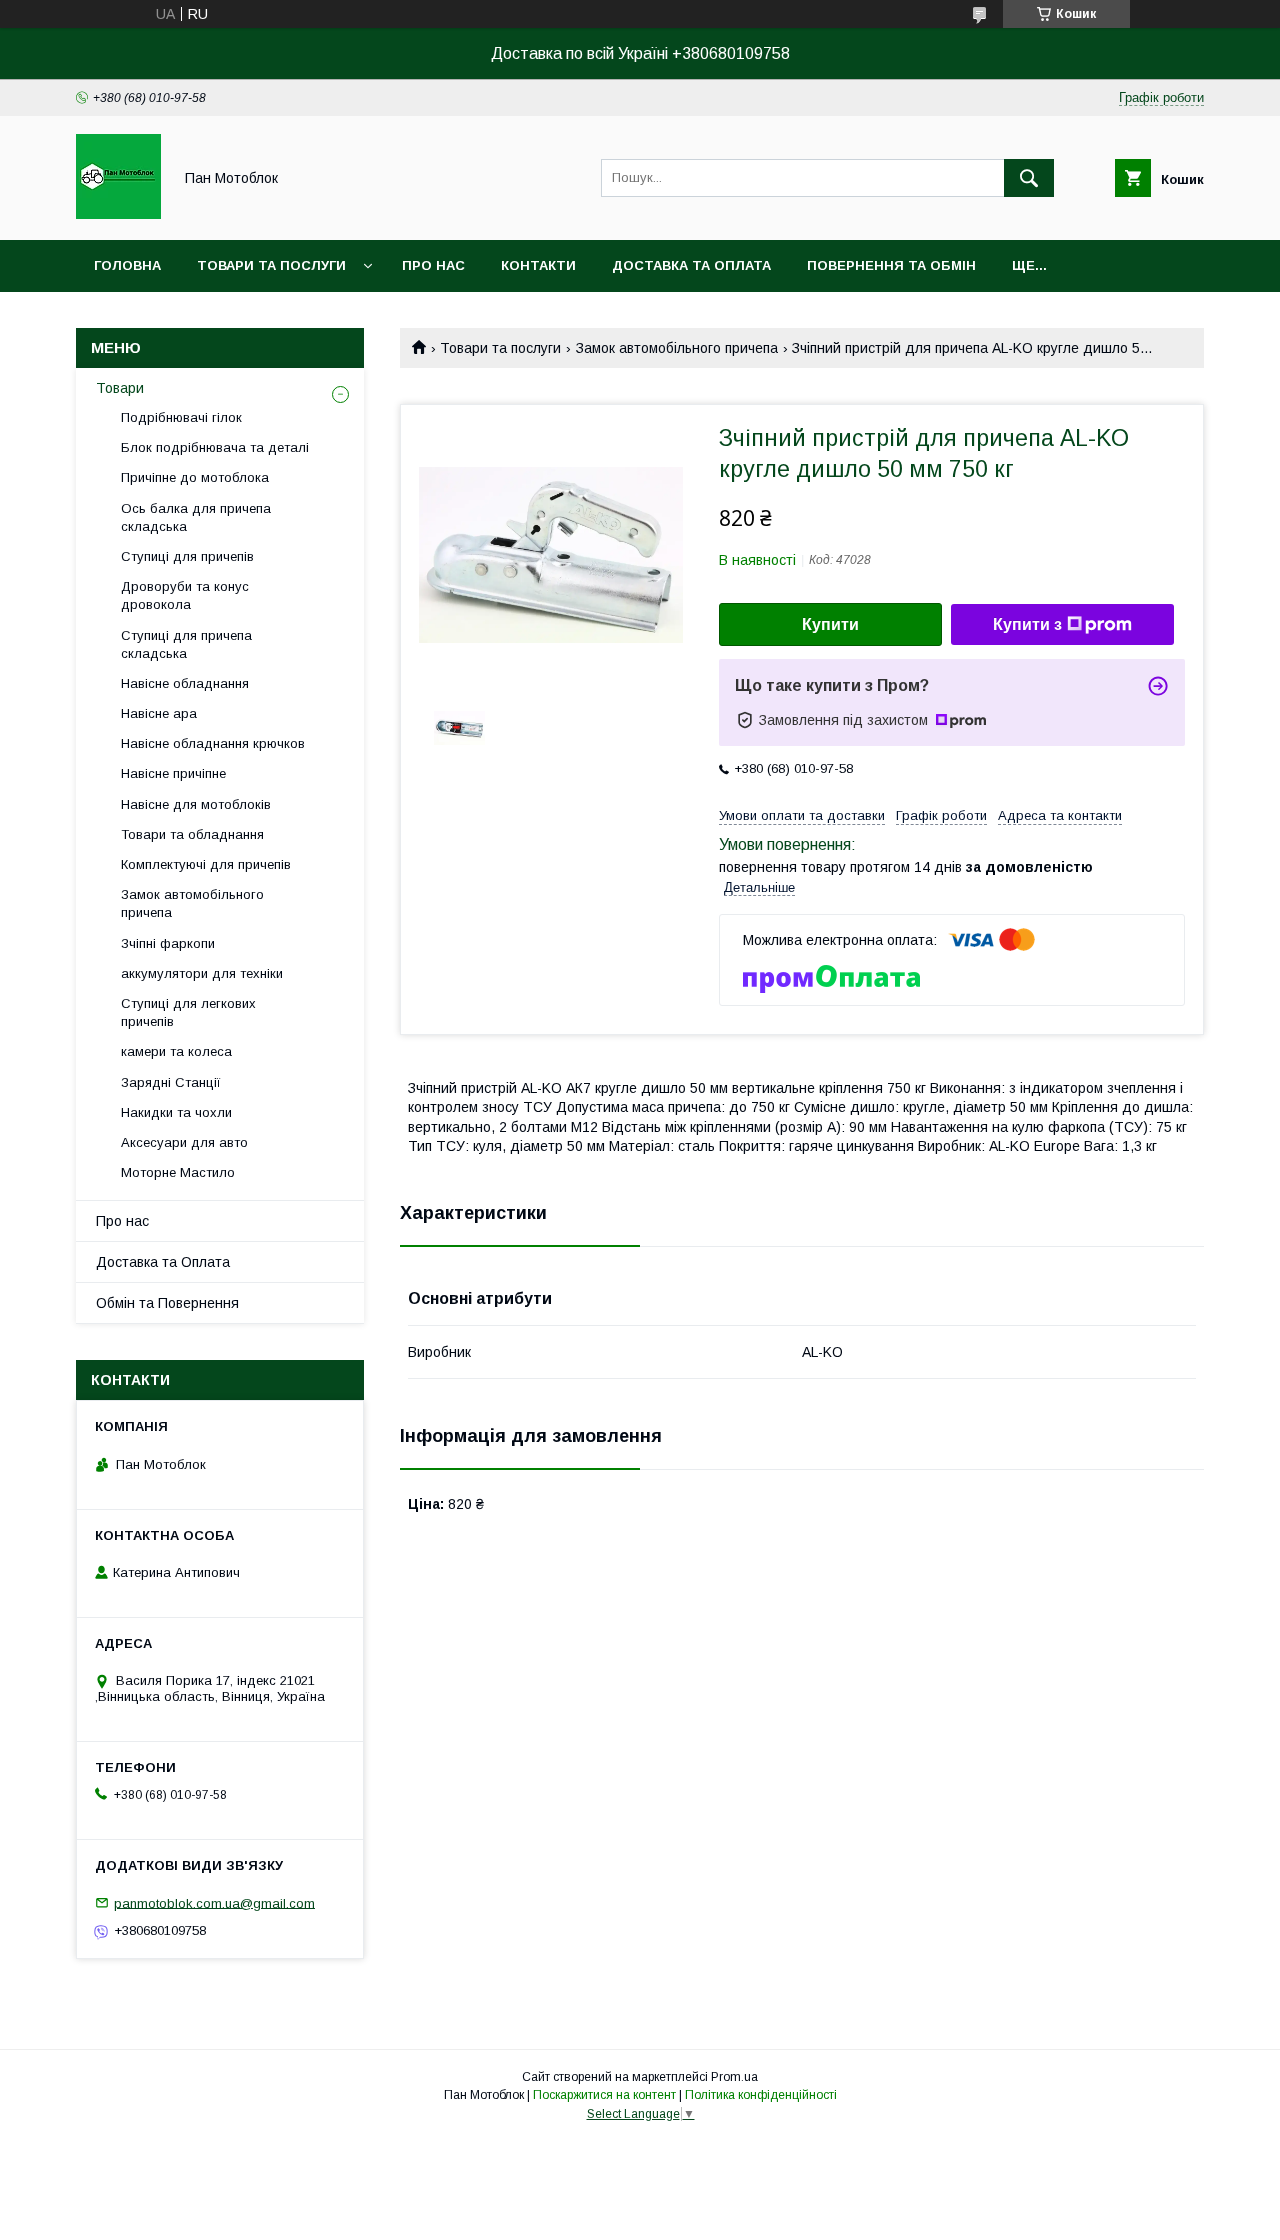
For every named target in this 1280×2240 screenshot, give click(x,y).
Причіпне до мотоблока (195, 477)
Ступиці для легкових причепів (188, 1012)
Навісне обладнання (185, 683)
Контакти (538, 265)
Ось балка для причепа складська (196, 517)
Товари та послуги (271, 265)
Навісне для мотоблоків (196, 804)
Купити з (1027, 624)
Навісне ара (159, 713)
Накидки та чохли (176, 1112)
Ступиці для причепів (187, 556)
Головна (127, 265)
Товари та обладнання (192, 834)
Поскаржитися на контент (604, 2095)
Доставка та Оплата (163, 1262)
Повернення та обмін (891, 265)
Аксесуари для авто (184, 1142)
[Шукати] (1029, 178)
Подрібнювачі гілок (181, 417)
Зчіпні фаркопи (168, 943)
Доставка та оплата (691, 265)
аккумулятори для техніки (202, 973)
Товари (120, 388)
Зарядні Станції (171, 1082)
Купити (830, 624)
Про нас (433, 265)
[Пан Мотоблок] (118, 214)
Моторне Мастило (178, 1172)
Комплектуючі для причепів (206, 864)
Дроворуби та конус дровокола (185, 595)
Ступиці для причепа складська (186, 644)
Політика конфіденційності (761, 2095)
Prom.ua (734, 2077)
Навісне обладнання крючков (213, 743)
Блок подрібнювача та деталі (215, 447)
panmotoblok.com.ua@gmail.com (214, 1902)
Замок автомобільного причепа (677, 348)
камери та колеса (176, 1051)
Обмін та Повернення (167, 1303)
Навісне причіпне (173, 773)
